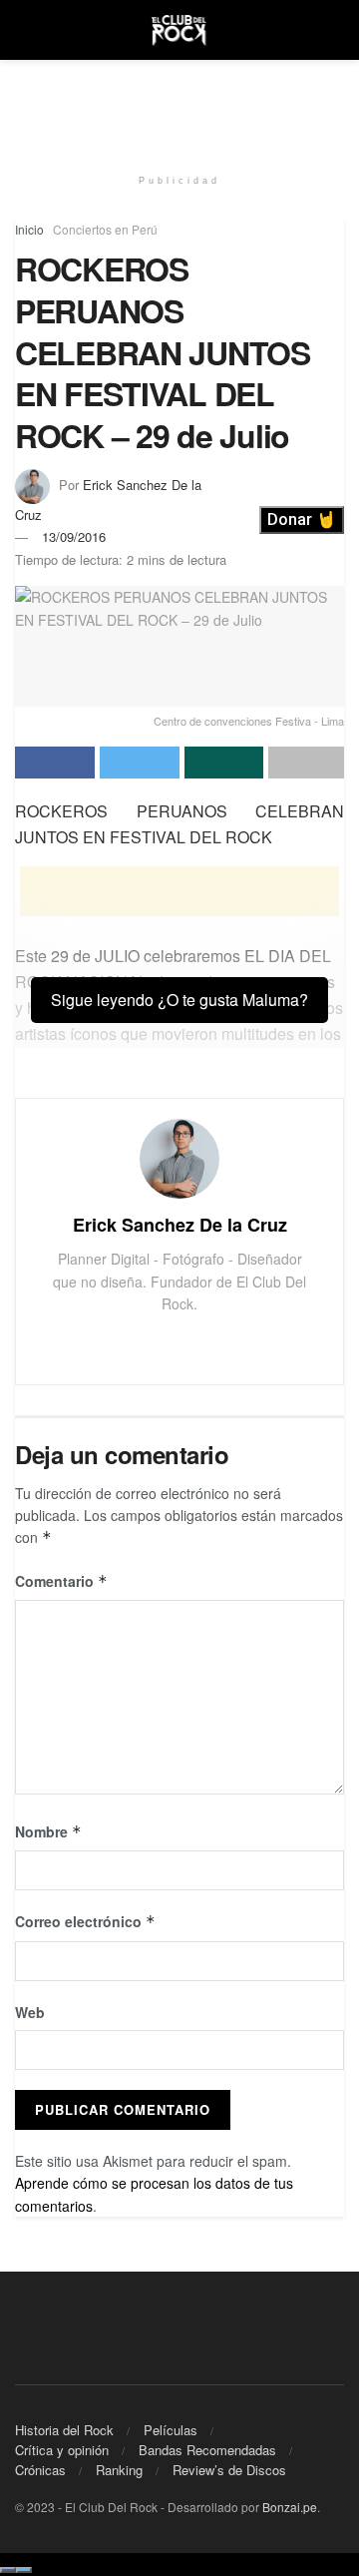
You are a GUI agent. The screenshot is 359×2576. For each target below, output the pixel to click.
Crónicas (40, 2470)
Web (30, 2012)
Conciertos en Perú (105, 229)
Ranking (119, 2470)
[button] (302, 520)
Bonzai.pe (290, 2507)
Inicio (29, 229)
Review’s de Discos (229, 2470)
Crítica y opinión (62, 2450)
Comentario (61, 1581)
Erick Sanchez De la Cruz (180, 1225)
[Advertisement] (179, 105)
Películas (171, 2430)
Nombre (48, 1831)
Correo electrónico (85, 1921)
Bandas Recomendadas (207, 2450)
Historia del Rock (64, 2430)
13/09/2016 (74, 536)
